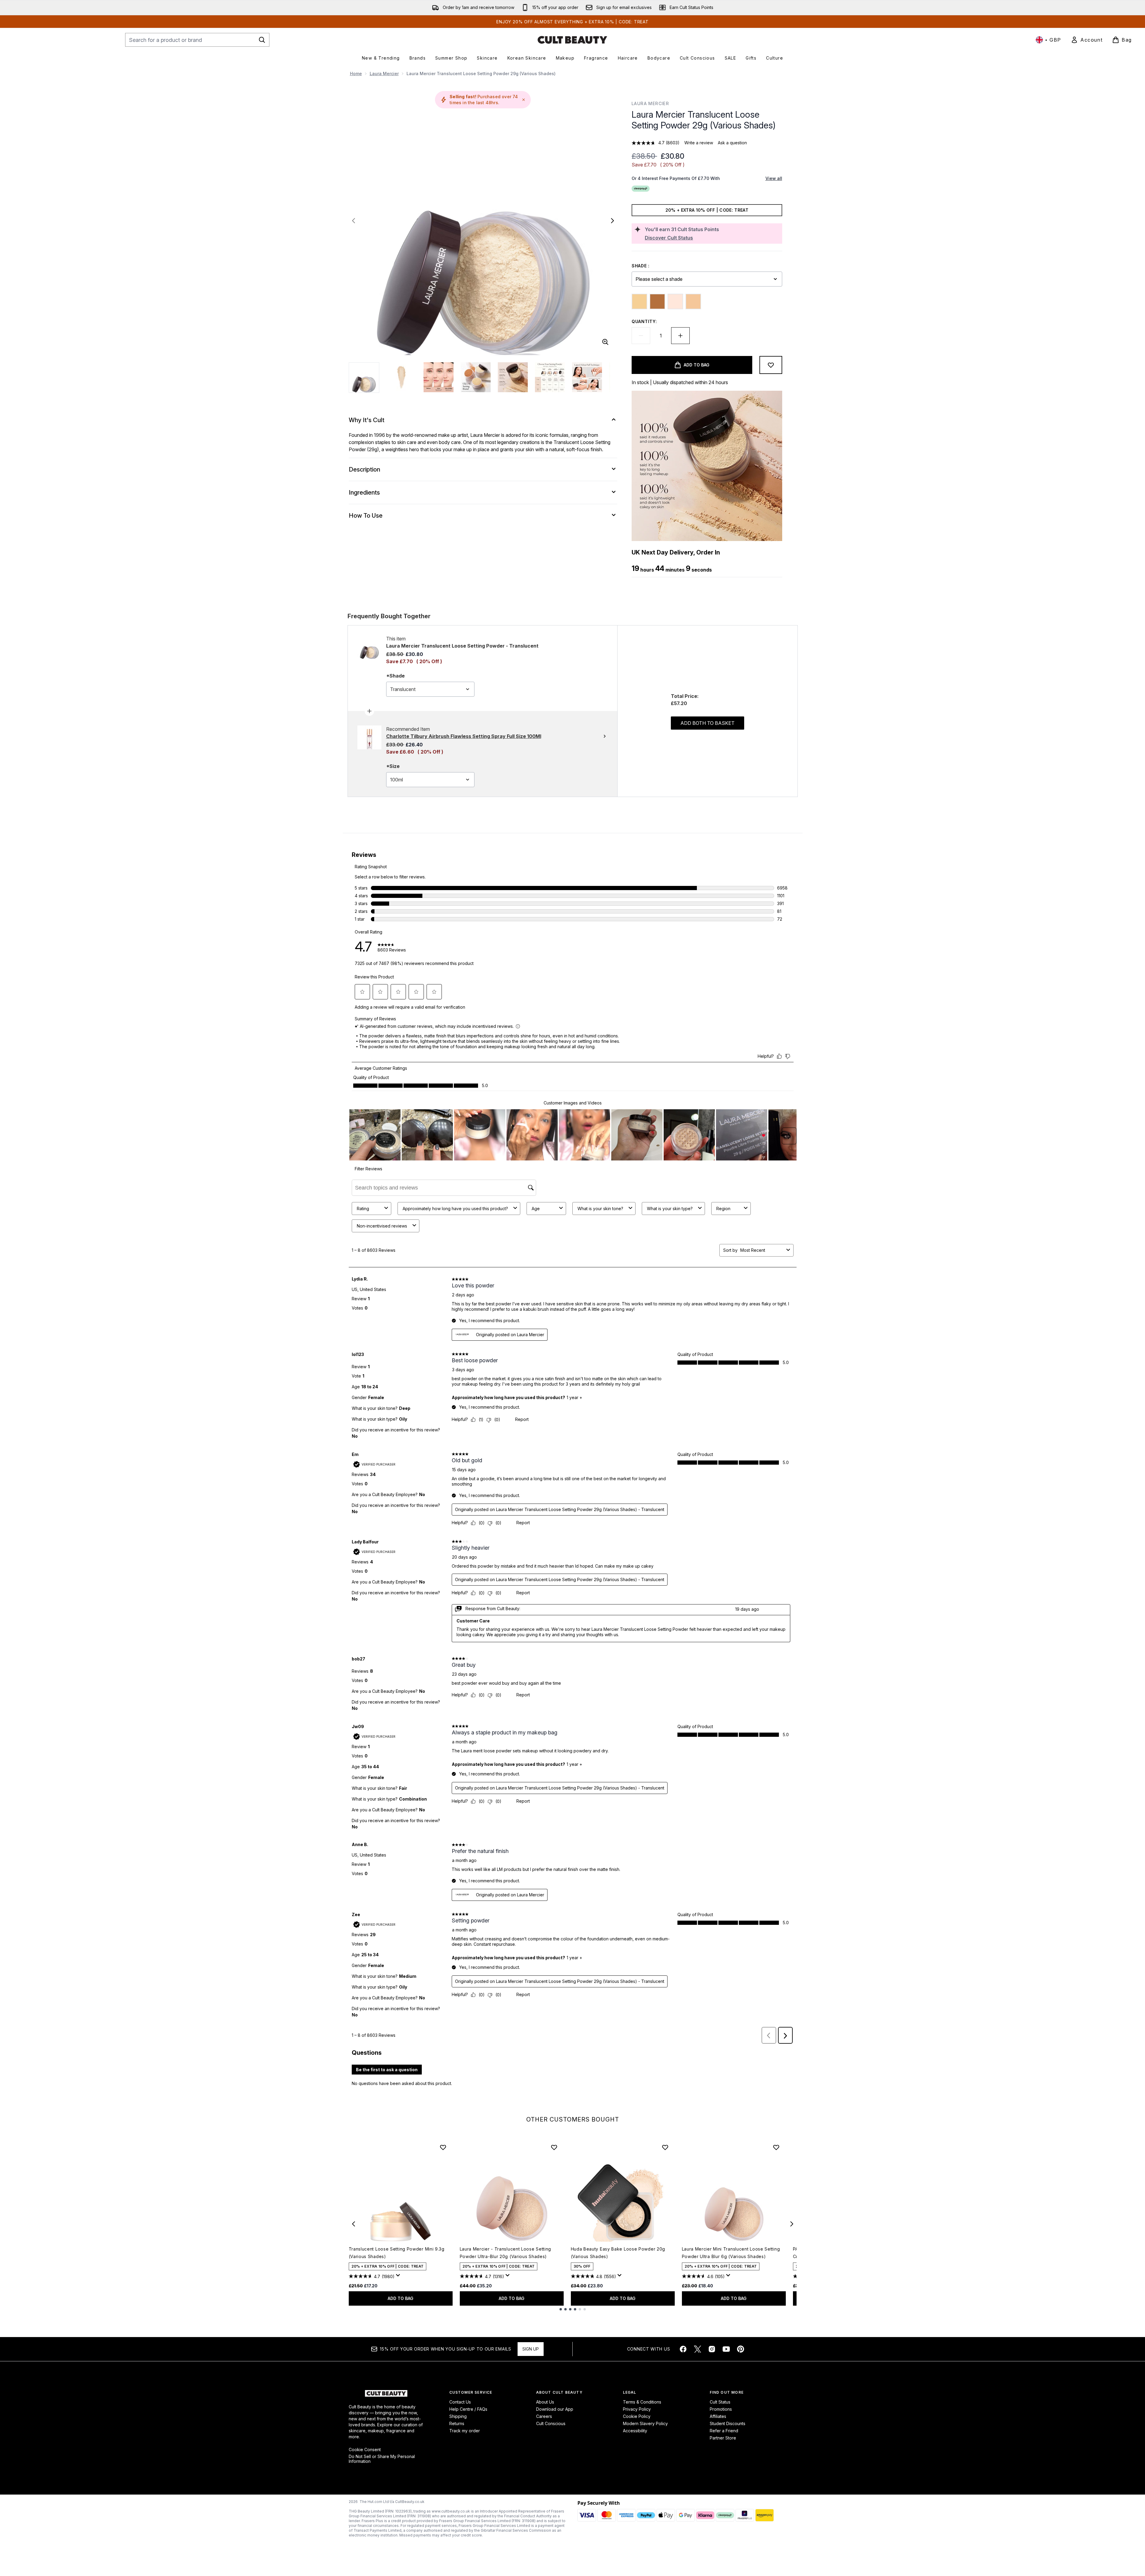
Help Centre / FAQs (468, 2409)
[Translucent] (693, 301)
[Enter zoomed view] (605, 342)
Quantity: (644, 321)
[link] (1087, 40)
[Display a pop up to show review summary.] (399, 2277)
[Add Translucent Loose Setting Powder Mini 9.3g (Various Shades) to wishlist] (443, 2147)
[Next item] (792, 2224)
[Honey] (639, 301)
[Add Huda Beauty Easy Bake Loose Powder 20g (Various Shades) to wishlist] (665, 2147)
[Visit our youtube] (726, 2349)
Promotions (721, 2409)
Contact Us (460, 2402)
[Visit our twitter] (697, 2349)
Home (356, 74)
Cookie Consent (365, 2450)
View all (774, 178)
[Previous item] (354, 2224)
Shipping (458, 2416)
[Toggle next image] (612, 221)
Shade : (641, 266)
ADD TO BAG (401, 2298)
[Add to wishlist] (771, 365)
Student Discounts (728, 2423)
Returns (457, 2423)
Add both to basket (708, 723)
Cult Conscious (551, 2423)
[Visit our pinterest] (741, 2349)
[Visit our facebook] (683, 2349)
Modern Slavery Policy (645, 2423)
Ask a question (732, 143)
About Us (545, 2402)
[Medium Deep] (657, 301)
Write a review (699, 143)
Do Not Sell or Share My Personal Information (382, 2459)
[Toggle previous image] (354, 221)
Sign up (531, 2349)
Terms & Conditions (642, 2402)
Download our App (555, 2409)
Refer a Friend (724, 2431)
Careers (544, 2416)
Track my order (465, 2431)
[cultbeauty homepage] (572, 40)
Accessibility (635, 2431)
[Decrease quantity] (641, 336)
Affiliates (718, 2416)
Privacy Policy (637, 2409)
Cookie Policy (637, 2416)
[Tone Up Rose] (675, 301)
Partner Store (723, 2438)
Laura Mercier (384, 74)
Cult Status (720, 2402)
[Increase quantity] (680, 336)
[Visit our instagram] (712, 2349)
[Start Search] (262, 40)
